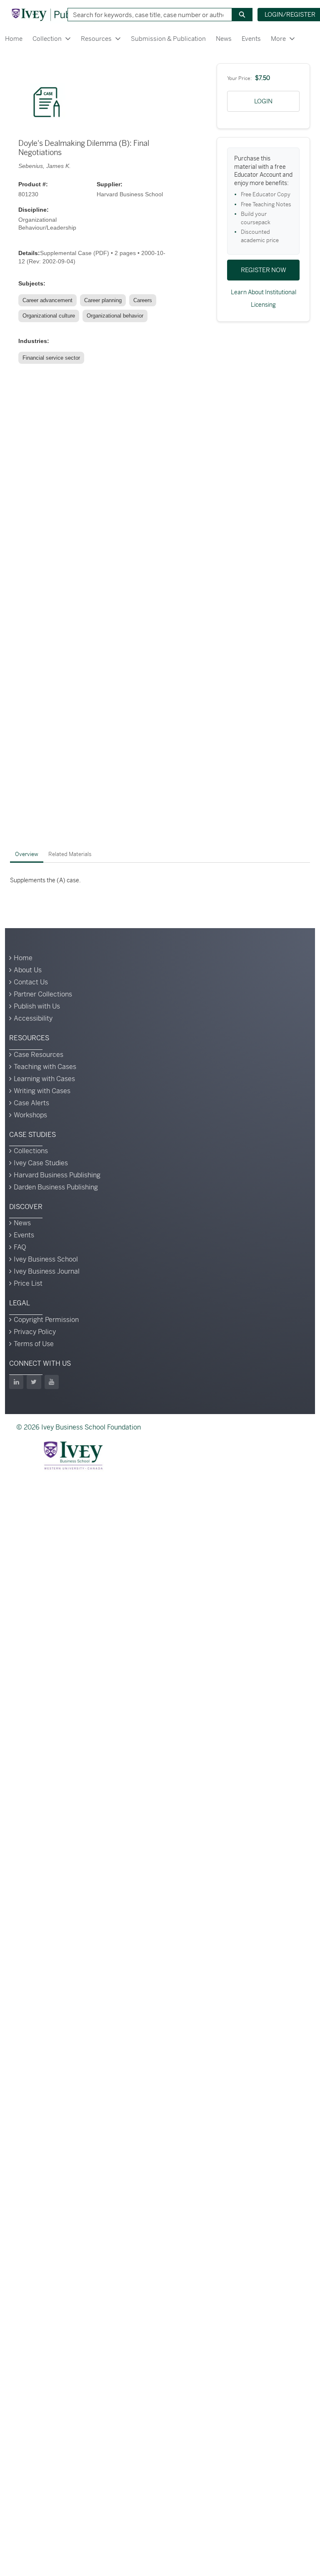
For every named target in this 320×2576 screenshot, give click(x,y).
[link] (49, 300)
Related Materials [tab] (70, 854)
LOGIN (263, 101)
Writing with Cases (42, 1091)
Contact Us (31, 982)
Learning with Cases (44, 1079)
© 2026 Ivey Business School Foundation (79, 1427)
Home (14, 39)
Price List (28, 1283)
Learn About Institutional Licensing (264, 298)
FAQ (20, 1247)
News (224, 39)
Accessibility (33, 1018)
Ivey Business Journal (47, 1271)
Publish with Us (37, 1006)
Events (251, 39)
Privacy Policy (35, 1332)
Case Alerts (31, 1103)
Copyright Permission (46, 1320)
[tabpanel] (160, 880)
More (278, 39)
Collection (47, 39)
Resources (96, 39)
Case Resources (39, 1055)
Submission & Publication (168, 39)
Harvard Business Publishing (57, 1175)
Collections (31, 1151)
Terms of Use (34, 1344)
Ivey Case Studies (41, 1163)
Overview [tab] (27, 854)
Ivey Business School (46, 1259)
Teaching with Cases (45, 1067)
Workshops (30, 1115)
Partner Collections (43, 994)
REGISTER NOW (264, 270)
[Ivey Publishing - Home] (55, 15)
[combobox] (147, 15)
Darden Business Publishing (56, 1187)
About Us (28, 970)
